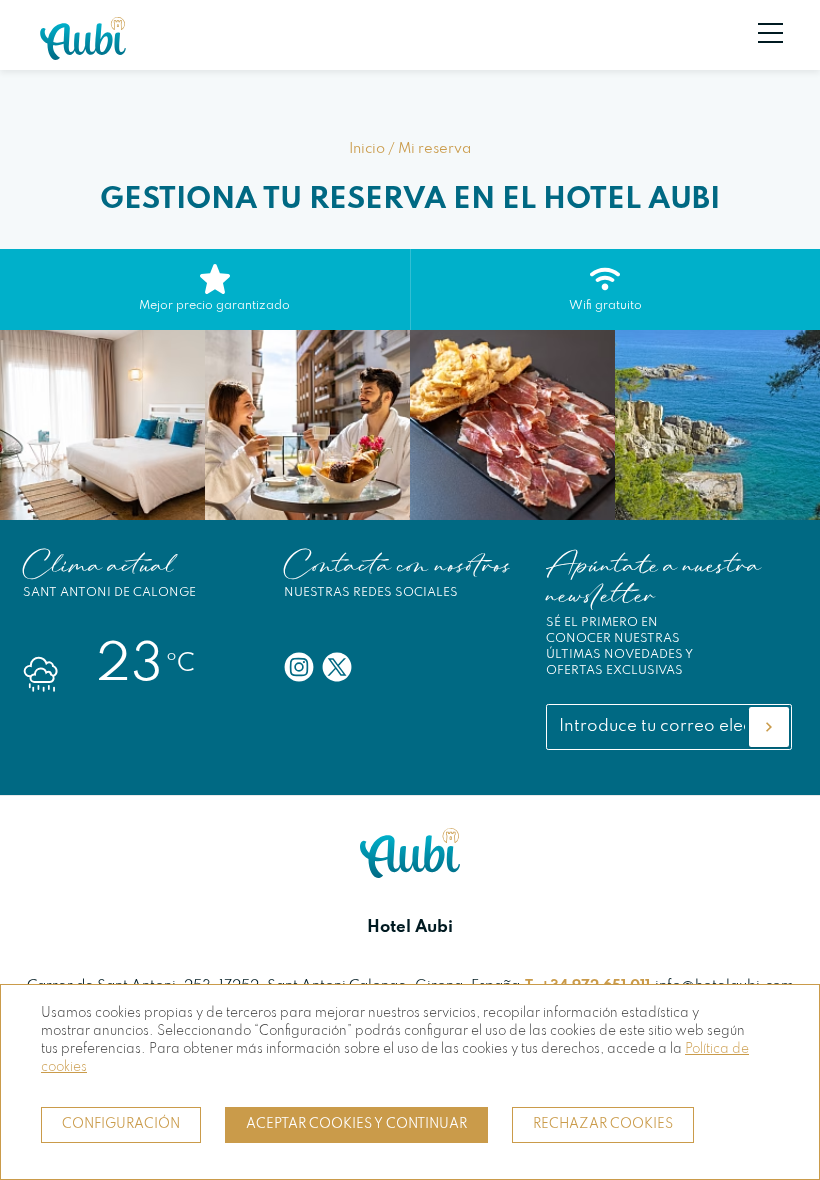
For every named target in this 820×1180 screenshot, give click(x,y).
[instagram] (299, 667)
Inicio (367, 149)
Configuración (121, 1124)
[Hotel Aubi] (83, 55)
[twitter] (337, 667)
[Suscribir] (769, 727)
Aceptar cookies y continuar (356, 1124)
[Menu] (760, 33)
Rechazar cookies (603, 1124)
